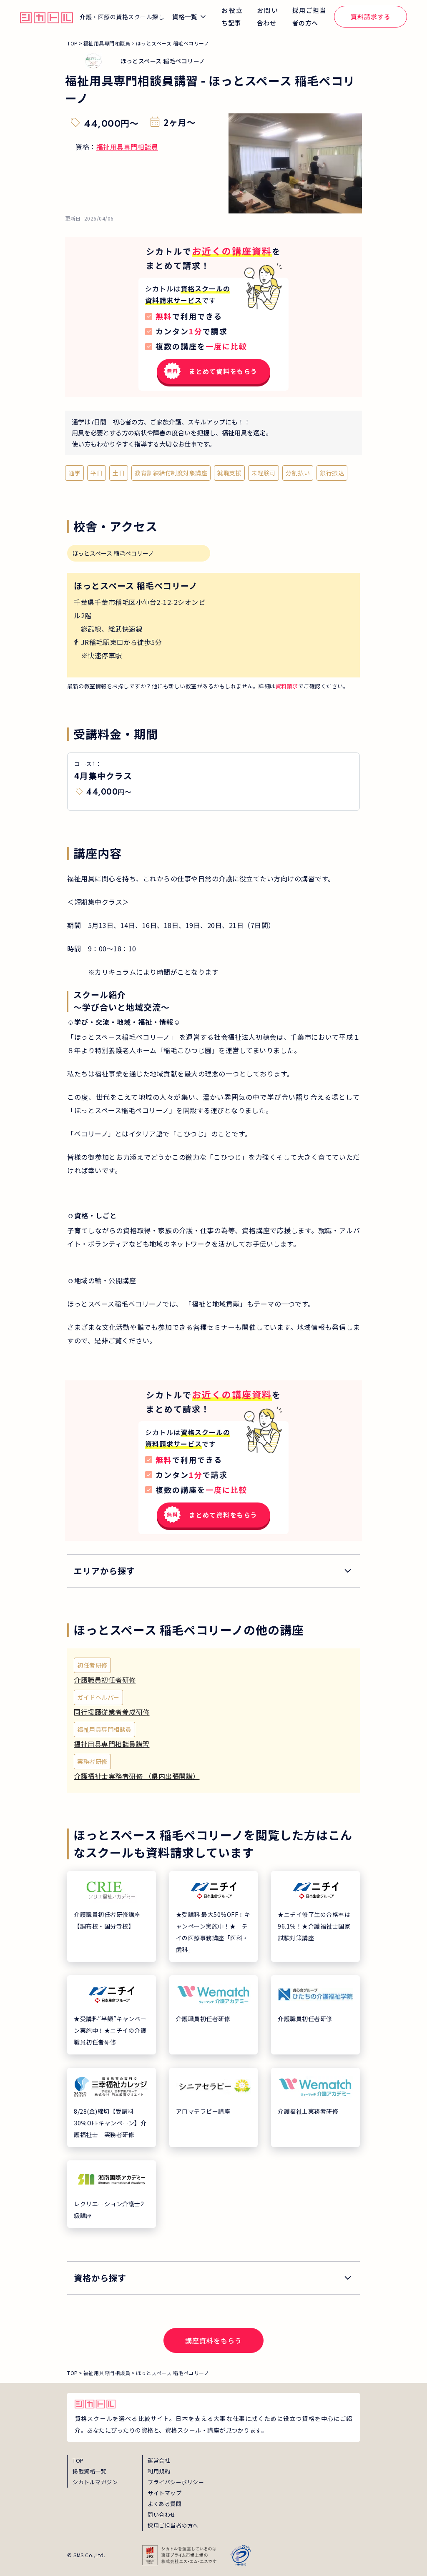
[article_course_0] (112, 1916)
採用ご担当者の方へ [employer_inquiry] (173, 2525)
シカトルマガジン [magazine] (95, 2482)
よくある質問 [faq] (165, 2504)
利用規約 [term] (159, 2471)
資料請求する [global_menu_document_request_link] (371, 16)
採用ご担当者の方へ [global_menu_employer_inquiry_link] (309, 16)
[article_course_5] (315, 2015)
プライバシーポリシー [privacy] (176, 2482)
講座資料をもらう (213, 2340)
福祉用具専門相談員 (127, 147)
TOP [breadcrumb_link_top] (73, 43)
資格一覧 (185, 16)
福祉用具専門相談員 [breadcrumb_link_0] (107, 43)
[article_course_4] (214, 2015)
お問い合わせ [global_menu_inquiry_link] (268, 16)
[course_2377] (213, 1705)
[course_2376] (213, 1769)
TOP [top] (78, 2460)
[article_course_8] (315, 2107)
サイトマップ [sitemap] (165, 2493)
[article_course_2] (315, 1916)
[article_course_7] (214, 2107)
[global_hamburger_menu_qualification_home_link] (46, 17)
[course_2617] (213, 1737)
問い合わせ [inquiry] (162, 2515)
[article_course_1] (214, 1916)
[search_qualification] (213, 2278)
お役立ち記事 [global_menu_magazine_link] (232, 16)
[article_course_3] (112, 2015)
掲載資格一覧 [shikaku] (89, 2471)
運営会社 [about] (159, 2460)
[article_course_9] (112, 2194)
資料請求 (287, 686)
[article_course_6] (112, 2107)
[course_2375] (213, 1673)
